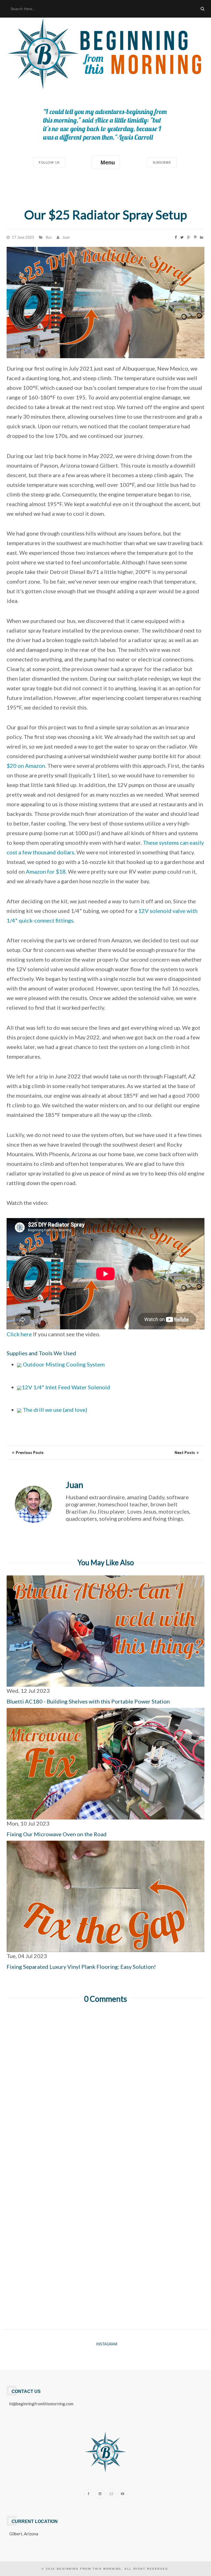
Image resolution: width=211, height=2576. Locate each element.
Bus (49, 237)
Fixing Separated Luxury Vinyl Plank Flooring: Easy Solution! (81, 1967)
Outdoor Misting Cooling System (63, 1364)
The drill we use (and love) (54, 1410)
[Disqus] (105, 2079)
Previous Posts (30, 1453)
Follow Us (49, 162)
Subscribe (162, 162)
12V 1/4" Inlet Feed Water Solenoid (66, 1387)
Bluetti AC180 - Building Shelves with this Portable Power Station (88, 1701)
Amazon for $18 (46, 871)
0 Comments (105, 1999)
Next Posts (185, 1453)
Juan (66, 237)
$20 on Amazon (26, 766)
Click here (19, 1334)
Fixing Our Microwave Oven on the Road (57, 1834)
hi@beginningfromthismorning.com (41, 2404)
